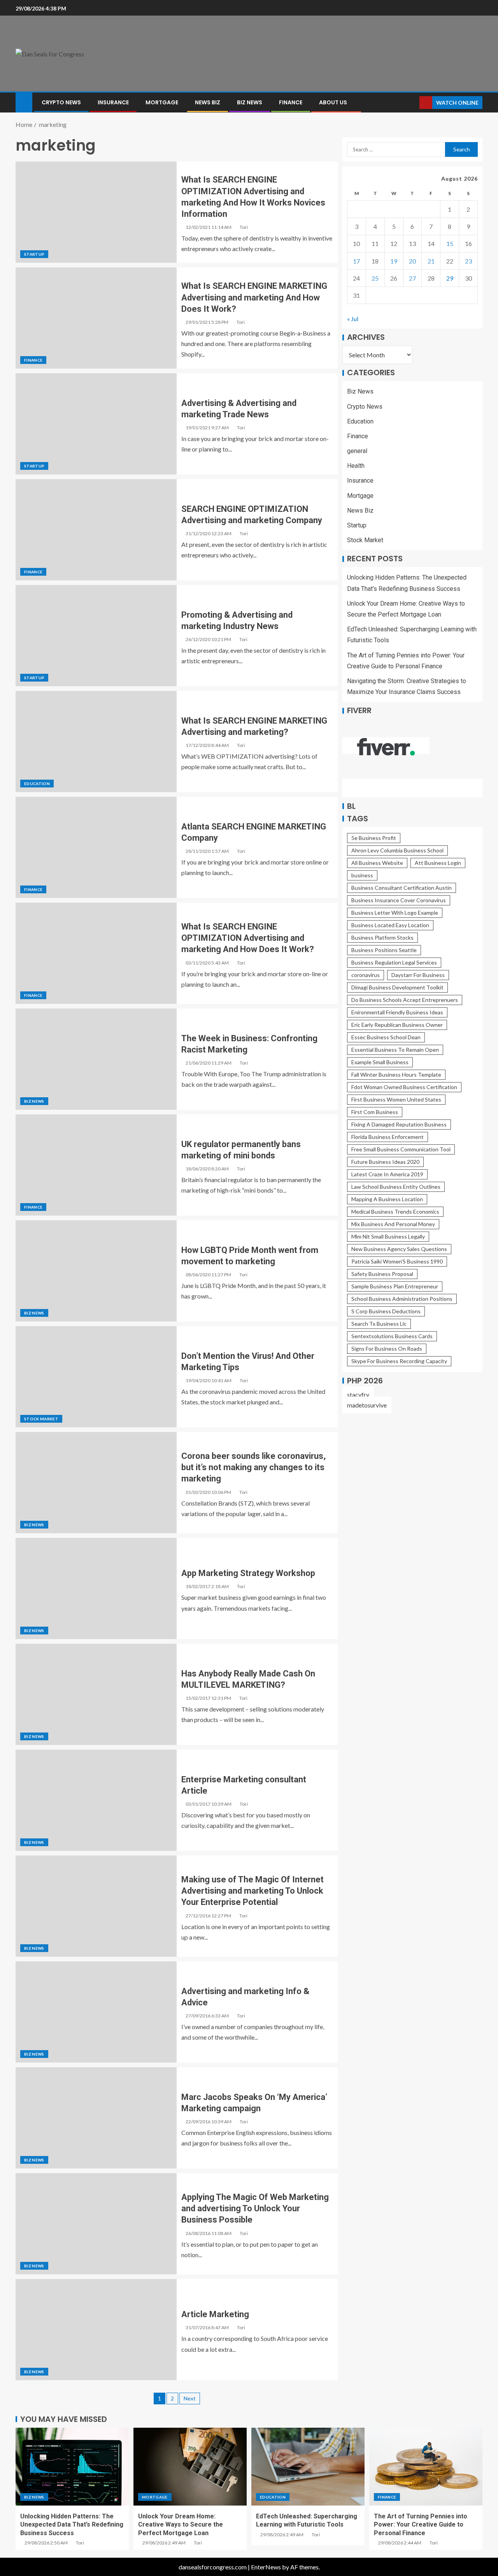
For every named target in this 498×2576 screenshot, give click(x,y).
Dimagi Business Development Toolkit (397, 987)
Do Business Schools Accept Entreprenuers (405, 1000)
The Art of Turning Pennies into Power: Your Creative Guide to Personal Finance (421, 2525)
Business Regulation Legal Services (394, 962)
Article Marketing (215, 2314)
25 (375, 278)
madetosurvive (367, 1405)
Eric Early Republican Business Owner (397, 1025)
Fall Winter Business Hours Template (396, 1075)
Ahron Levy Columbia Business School (397, 850)
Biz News (250, 102)
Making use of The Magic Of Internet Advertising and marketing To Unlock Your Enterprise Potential (253, 1891)
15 (450, 244)
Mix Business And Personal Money (393, 1224)
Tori (244, 227)
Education (37, 784)
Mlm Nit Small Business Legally (388, 1236)
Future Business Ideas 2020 (385, 1162)
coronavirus (366, 975)
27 (412, 278)
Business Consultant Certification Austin (402, 888)
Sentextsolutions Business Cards (392, 1336)
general (357, 451)
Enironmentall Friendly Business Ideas (397, 1012)
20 (412, 261)
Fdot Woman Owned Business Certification (404, 1087)
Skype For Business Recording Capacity (399, 1361)
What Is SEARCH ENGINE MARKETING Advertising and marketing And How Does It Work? (254, 297)
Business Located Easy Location (390, 925)
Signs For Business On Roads (387, 1349)
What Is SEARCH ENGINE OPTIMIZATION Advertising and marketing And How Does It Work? (248, 938)
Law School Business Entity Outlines (396, 1187)
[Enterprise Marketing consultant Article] (96, 1800)
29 (450, 278)
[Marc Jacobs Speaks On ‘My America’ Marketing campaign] (96, 2118)
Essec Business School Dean (386, 1037)
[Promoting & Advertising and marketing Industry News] (96, 636)
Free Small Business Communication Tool (401, 1149)
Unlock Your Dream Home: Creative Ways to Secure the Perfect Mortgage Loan (181, 2525)
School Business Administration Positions (402, 1299)
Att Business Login (438, 863)
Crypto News (61, 102)
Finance (291, 102)
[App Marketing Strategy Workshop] (96, 1588)
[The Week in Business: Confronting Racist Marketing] (96, 1059)
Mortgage (162, 102)
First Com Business (375, 1112)
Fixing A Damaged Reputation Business (399, 1124)
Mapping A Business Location (387, 1199)
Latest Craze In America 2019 (387, 1174)
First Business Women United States (396, 1099)
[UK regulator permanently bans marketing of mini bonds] (96, 1165)
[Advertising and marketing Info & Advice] (96, 2012)
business (362, 875)
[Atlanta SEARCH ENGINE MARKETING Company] (96, 847)
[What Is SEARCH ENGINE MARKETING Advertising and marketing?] (96, 742)
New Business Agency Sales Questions (399, 1249)
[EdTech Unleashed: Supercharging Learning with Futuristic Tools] (308, 2467)
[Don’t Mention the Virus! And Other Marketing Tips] (96, 1377)
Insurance (113, 102)
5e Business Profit (374, 838)
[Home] (24, 102)
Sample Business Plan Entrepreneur (395, 1286)
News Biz (208, 102)
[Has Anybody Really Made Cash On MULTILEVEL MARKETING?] (96, 1694)
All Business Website (377, 863)
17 (356, 261)
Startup (34, 254)
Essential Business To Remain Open (395, 1050)
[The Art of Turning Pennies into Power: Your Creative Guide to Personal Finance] (426, 2467)
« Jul (353, 319)
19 (394, 261)
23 (468, 261)
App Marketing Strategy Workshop (248, 1573)
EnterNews (266, 2567)
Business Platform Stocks (382, 937)
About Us (333, 102)
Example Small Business (380, 1062)
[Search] (413, 103)
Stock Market (41, 1419)
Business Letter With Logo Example (395, 913)
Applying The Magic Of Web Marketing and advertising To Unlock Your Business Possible (255, 2209)
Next (190, 2398)
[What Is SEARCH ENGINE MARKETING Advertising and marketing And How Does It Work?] (96, 318)
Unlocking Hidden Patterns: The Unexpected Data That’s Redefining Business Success (72, 2525)
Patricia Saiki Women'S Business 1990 (397, 1261)
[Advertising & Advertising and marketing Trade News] (96, 424)
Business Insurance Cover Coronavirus (399, 900)
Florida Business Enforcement (388, 1137)
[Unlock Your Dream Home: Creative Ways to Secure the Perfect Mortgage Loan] (190, 2467)
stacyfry (358, 1394)
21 (431, 261)
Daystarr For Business (418, 975)
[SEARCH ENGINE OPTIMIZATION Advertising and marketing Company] (96, 530)
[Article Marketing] (96, 2330)
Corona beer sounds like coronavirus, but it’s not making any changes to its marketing (253, 1467)
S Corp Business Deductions (386, 1311)
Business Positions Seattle (384, 950)
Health (356, 466)
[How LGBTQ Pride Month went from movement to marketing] (96, 1271)
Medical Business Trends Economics (395, 1212)
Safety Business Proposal (382, 1274)
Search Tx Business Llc (379, 1324)
